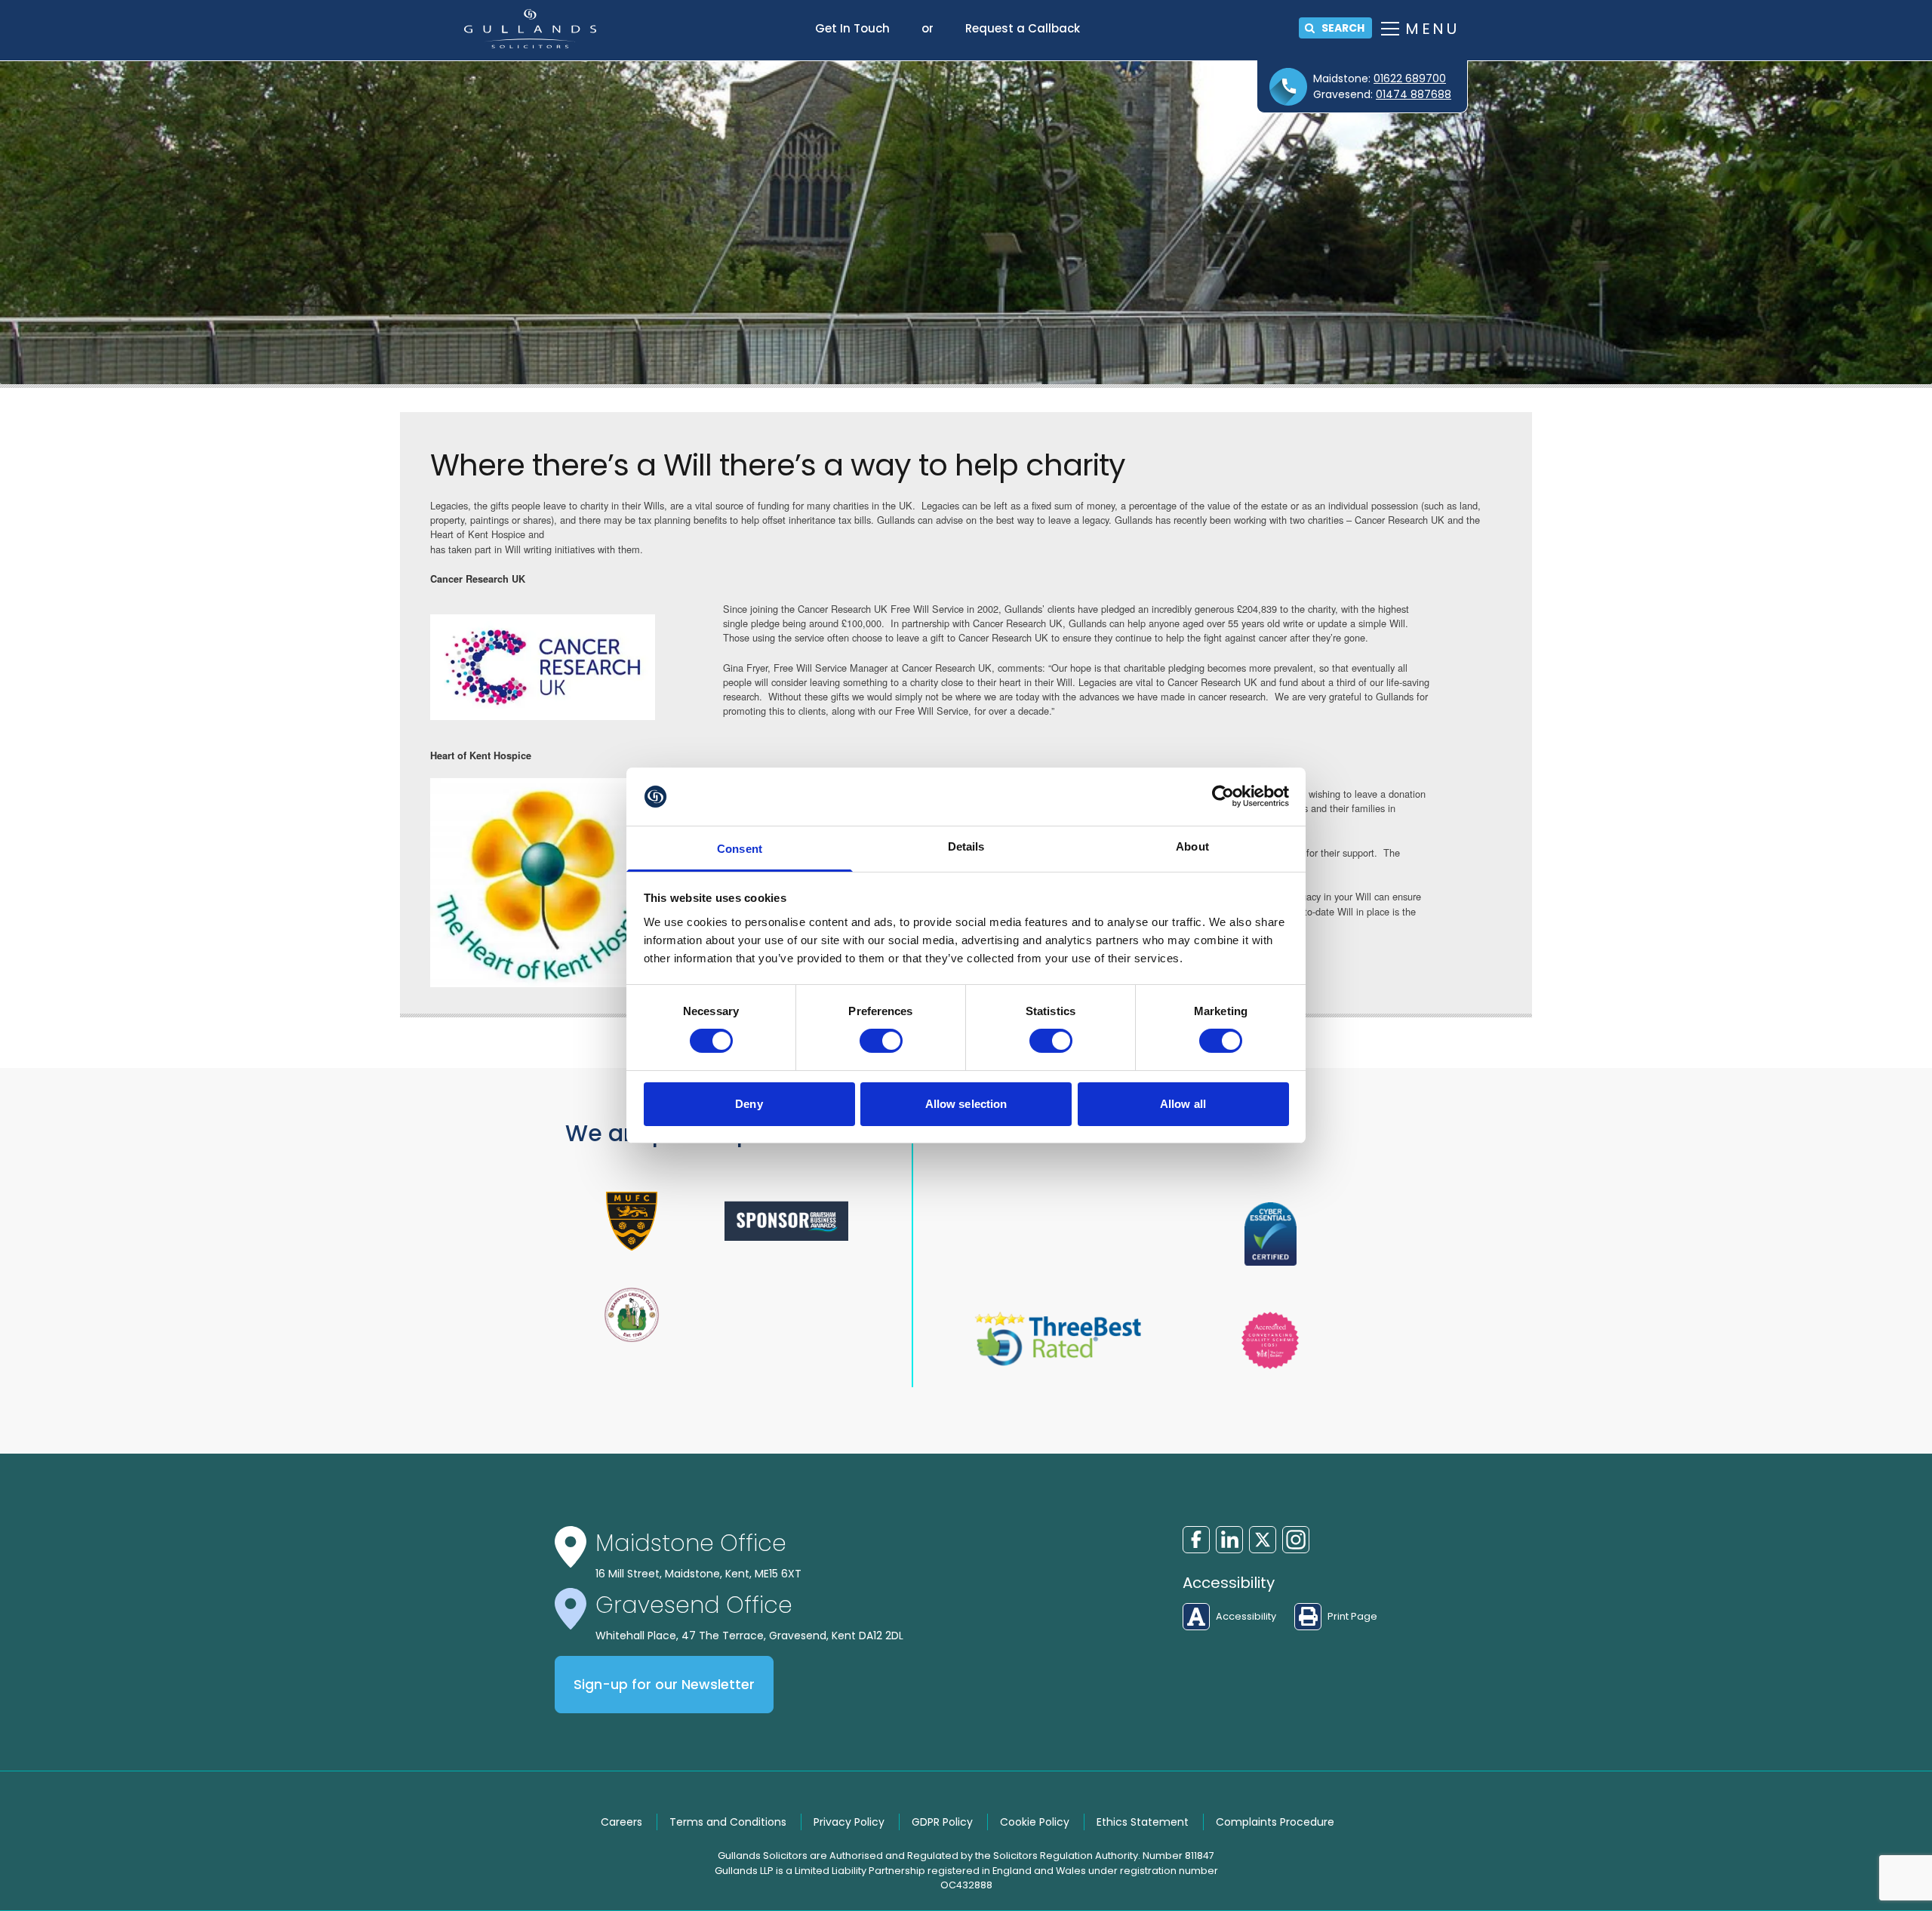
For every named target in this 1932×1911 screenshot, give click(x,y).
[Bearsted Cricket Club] (632, 1315)
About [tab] (1192, 846)
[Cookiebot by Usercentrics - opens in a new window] (1223, 796)
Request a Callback (1023, 28)
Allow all (1183, 1104)
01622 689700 (1410, 78)
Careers (621, 1822)
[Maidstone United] (632, 1221)
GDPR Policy (942, 1822)
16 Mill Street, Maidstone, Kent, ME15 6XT (698, 1574)
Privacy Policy (849, 1822)
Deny (749, 1104)
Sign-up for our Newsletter (664, 1685)
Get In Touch (852, 28)
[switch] (881, 1041)
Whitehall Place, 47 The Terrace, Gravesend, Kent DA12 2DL (749, 1636)
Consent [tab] (740, 849)
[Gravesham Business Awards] (787, 1221)
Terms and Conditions (728, 1822)
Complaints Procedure (1275, 1822)
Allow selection (966, 1104)
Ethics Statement (1143, 1822)
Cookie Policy (1035, 1822)
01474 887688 (1414, 94)
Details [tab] (966, 846)
